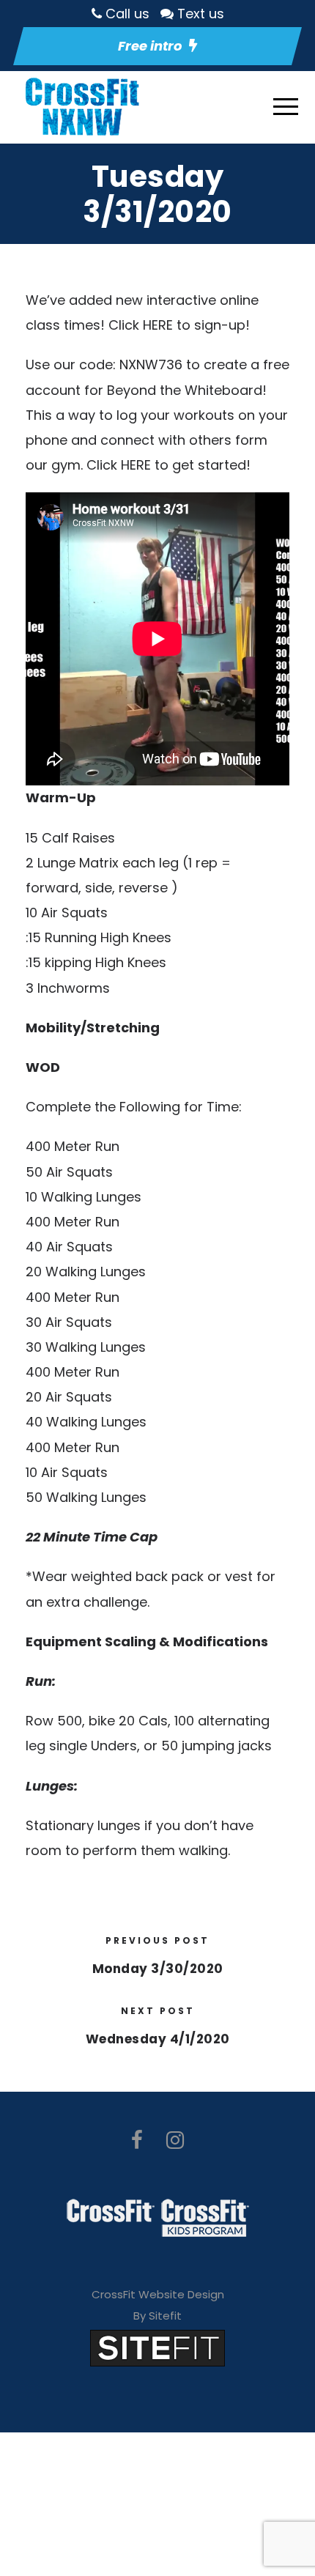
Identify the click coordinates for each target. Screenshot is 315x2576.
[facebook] (137, 2140)
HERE (158, 325)
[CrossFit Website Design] (157, 2347)
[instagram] (175, 2140)
